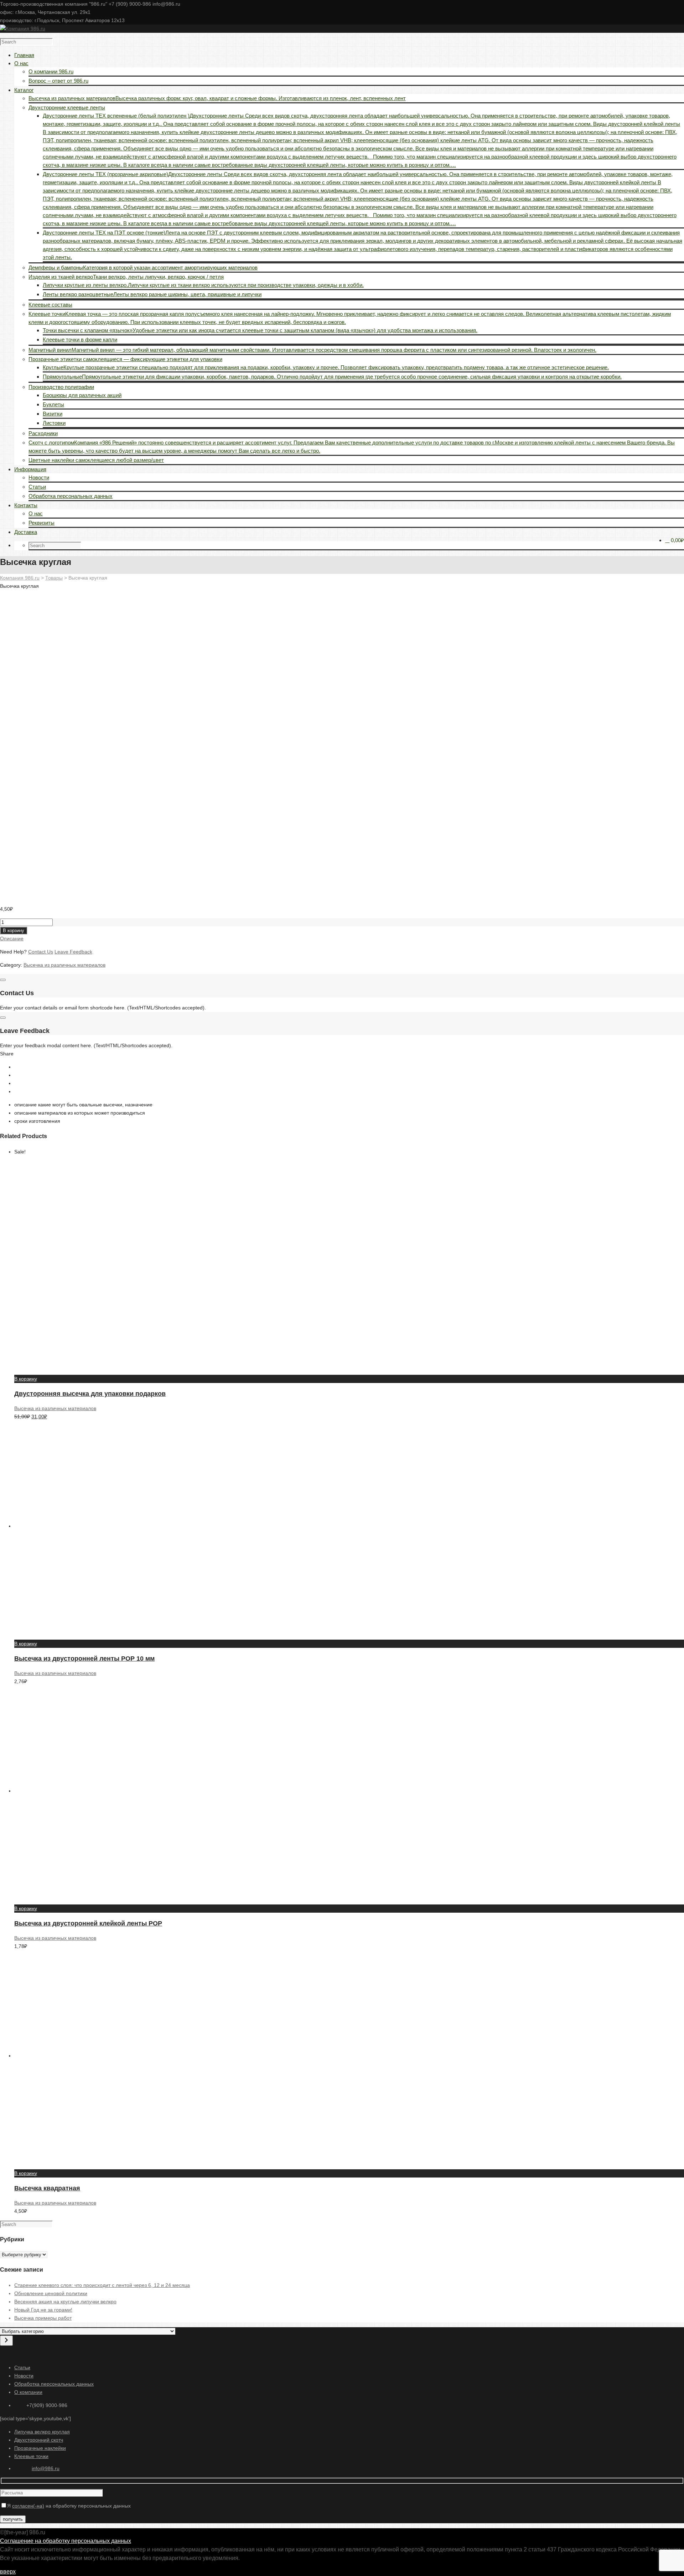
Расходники (43, 433)
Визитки (53, 414)
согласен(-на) (28, 2506)
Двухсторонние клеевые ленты (67, 107)
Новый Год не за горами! (43, 2310)
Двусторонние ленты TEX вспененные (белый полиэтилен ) (361, 140)
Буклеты (53, 404)
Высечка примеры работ (43, 2318)
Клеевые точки (31, 2456)
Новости (39, 477)
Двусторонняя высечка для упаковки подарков (90, 1394)
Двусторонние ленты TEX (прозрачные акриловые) (360, 199)
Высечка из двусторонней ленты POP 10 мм (84, 1659)
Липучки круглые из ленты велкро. (203, 285)
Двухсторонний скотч (39, 2440)
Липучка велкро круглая (42, 2432)
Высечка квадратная (47, 2188)
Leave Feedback (73, 952)
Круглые (326, 367)
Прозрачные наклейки (40, 2448)
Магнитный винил (312, 350)
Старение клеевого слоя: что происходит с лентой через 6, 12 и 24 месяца (102, 2285)
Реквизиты (42, 523)
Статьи (37, 487)
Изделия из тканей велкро (126, 277)
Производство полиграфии (61, 387)
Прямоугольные (332, 377)
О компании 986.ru (51, 71)
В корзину (14, 930)
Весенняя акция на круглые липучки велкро (65, 2302)
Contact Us (41, 952)
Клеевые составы (50, 305)
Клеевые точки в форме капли (80, 340)
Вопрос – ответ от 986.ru (58, 81)
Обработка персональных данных (71, 496)
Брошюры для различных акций (82, 395)
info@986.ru (46, 2468)
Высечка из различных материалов (217, 98)
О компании (28, 2392)
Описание (12, 939)
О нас (36, 513)
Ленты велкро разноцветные (152, 294)
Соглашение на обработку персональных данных (66, 2541)
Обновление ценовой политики (51, 2293)
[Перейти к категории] (6, 2341)
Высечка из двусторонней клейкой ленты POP (88, 1923)
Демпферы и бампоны (143, 268)
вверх (8, 2572)
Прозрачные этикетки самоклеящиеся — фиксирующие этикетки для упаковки (125, 359)
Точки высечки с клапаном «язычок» (260, 330)
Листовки (54, 423)
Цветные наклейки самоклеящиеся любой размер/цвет (96, 460)
